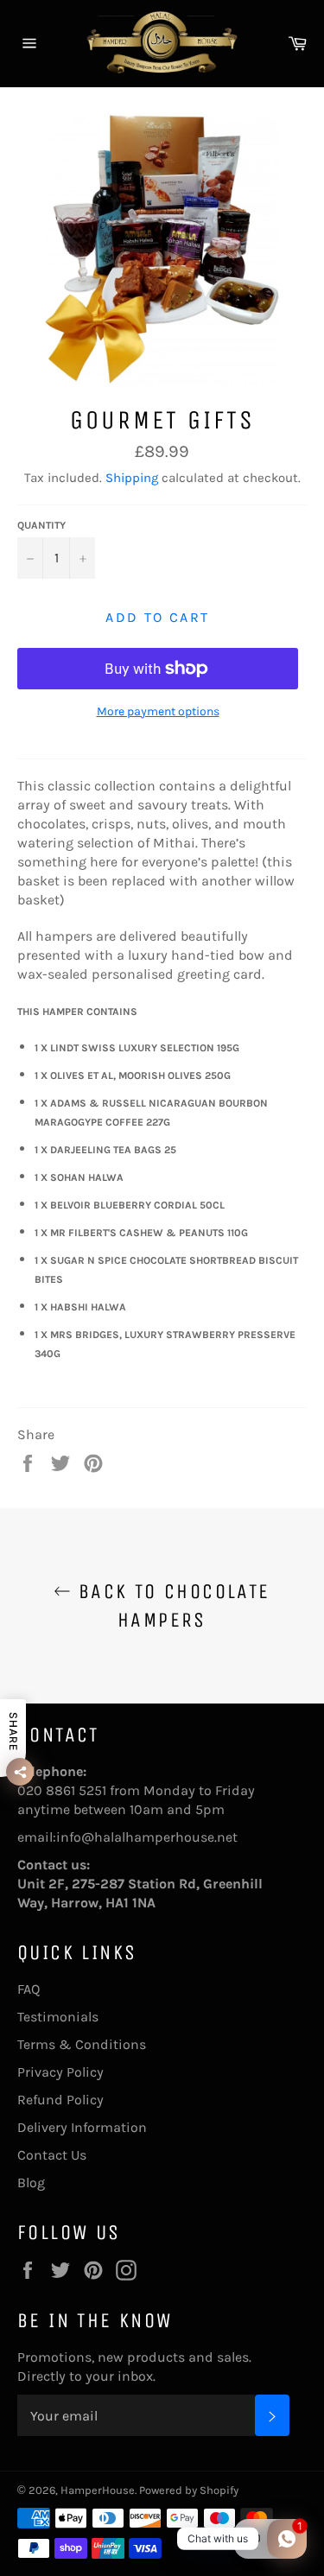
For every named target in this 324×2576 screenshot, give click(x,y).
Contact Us (52, 2155)
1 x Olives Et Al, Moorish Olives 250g (133, 1075)
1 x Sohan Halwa (79, 1177)
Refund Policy (60, 2100)
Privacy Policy (60, 2072)
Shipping (132, 478)
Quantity (41, 525)
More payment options (158, 711)
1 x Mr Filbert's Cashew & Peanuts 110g (141, 1233)
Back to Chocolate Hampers (170, 1605)
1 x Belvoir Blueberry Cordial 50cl (130, 1205)
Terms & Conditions (82, 2044)
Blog (31, 2183)
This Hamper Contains (77, 1012)
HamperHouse (98, 2490)
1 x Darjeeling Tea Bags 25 (105, 1150)
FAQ (29, 1989)
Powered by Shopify (189, 2490)
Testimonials (58, 2017)
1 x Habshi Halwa (80, 1307)
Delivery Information (82, 2127)
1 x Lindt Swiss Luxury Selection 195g (137, 1048)
